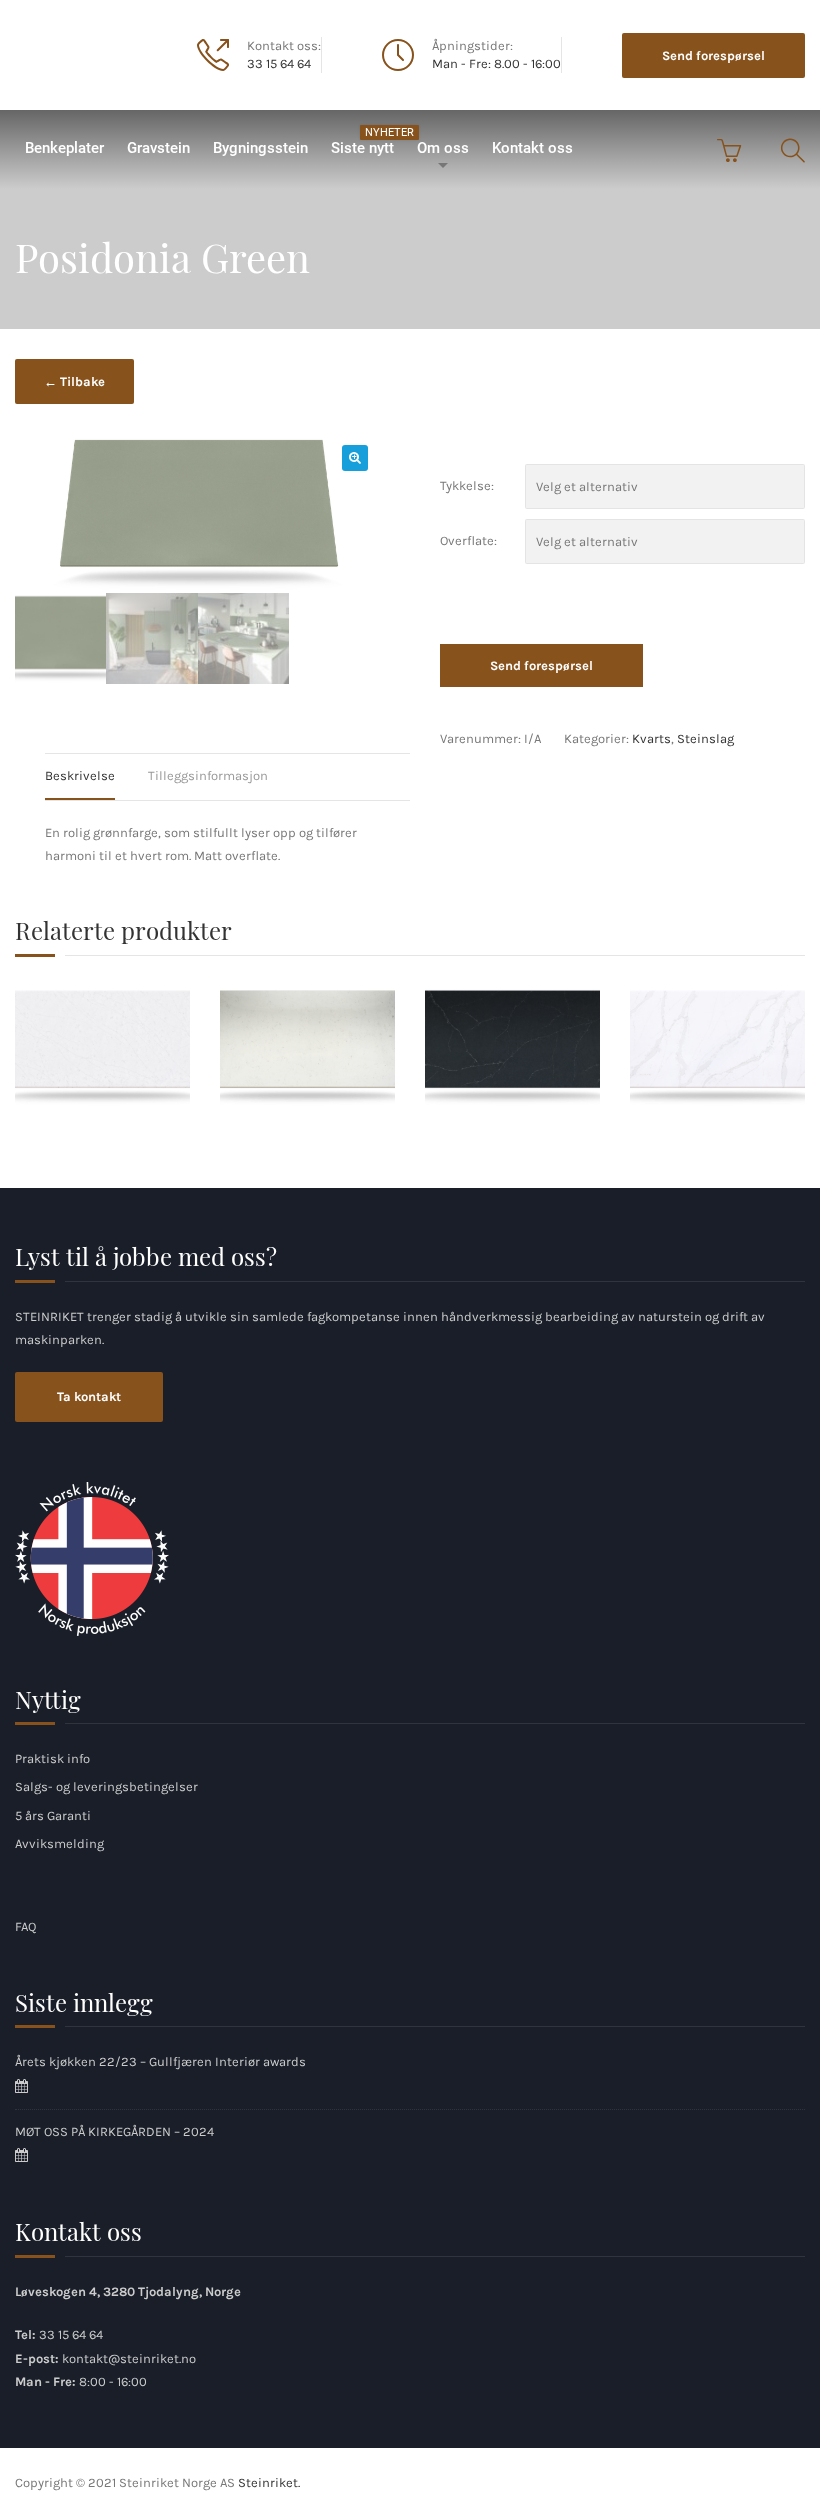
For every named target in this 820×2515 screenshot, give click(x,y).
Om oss (443, 148)
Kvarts (651, 738)
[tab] (95, 776)
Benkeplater (64, 148)
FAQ (25, 1926)
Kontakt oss (532, 148)
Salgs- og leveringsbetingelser (106, 1786)
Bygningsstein (260, 148)
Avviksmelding (59, 1843)
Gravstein (158, 148)
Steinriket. (269, 2482)
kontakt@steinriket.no (129, 2358)
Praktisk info (52, 1758)
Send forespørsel (713, 55)
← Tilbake (74, 381)
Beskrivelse (80, 775)
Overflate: (468, 540)
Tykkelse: (467, 485)
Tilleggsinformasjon (208, 775)
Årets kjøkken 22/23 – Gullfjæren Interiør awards (160, 2061)
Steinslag (705, 738)
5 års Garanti (53, 1815)
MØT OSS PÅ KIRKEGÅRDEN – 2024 (114, 2131)
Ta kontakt (89, 1396)
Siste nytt (367, 141)
